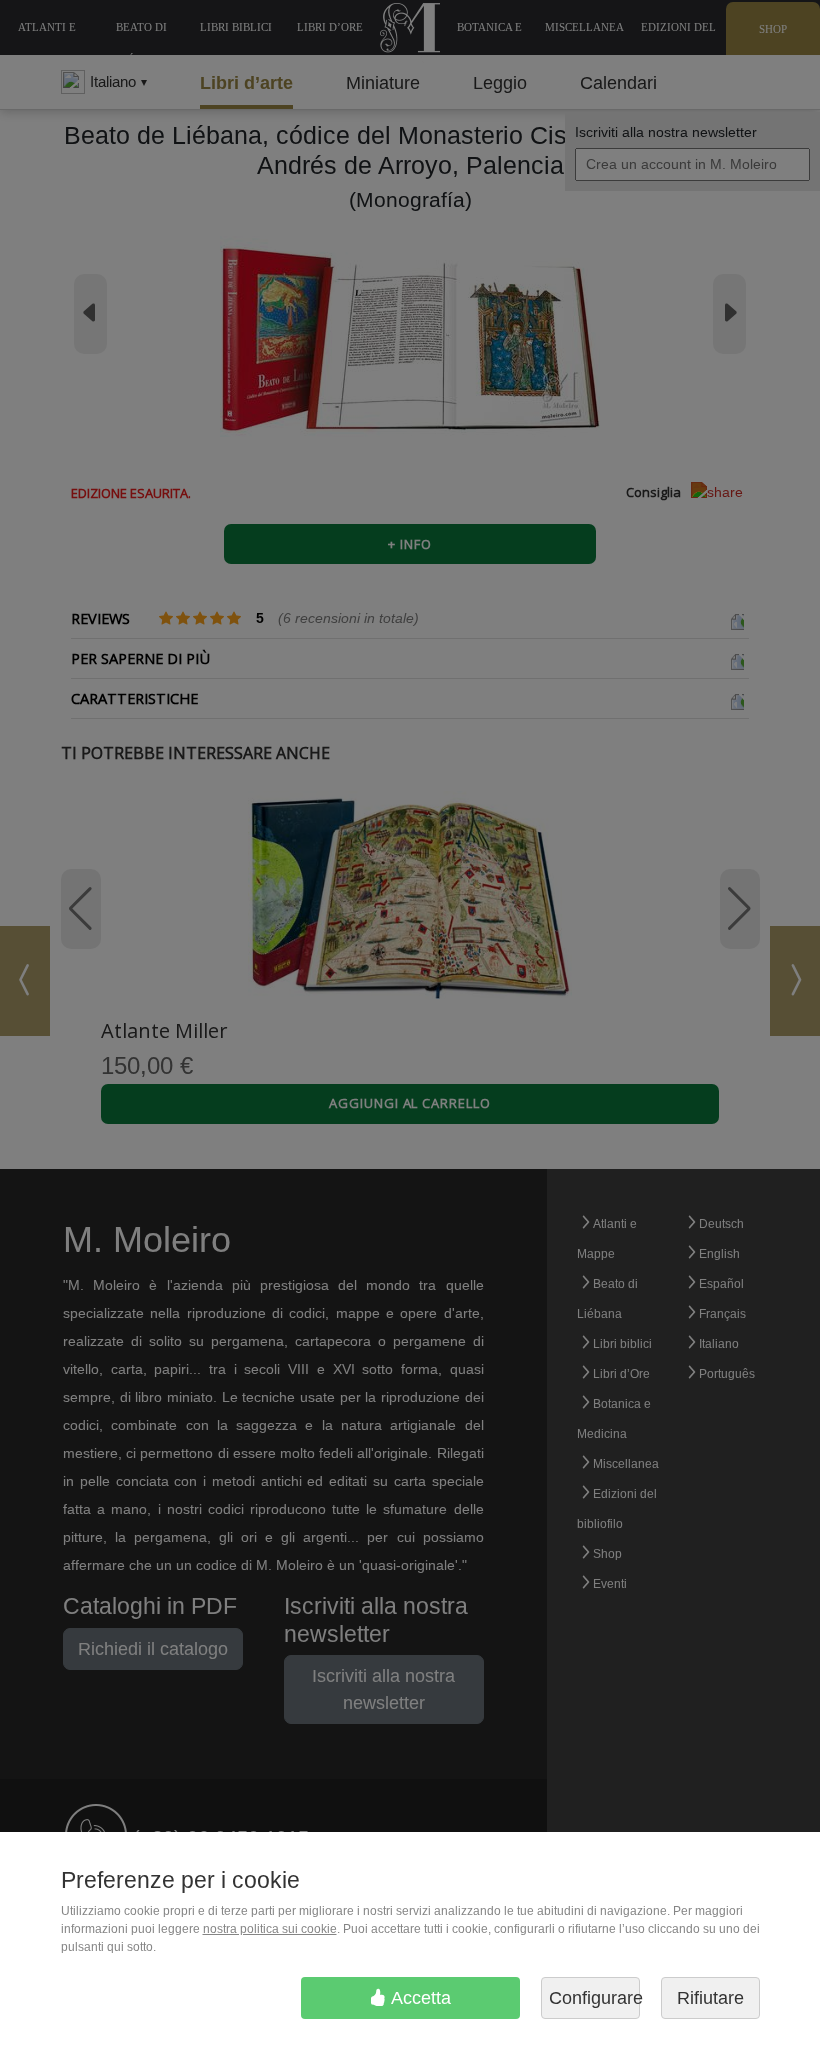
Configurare (594, 1998)
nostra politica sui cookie (270, 1929)
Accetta (419, 1998)
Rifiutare (710, 1998)
